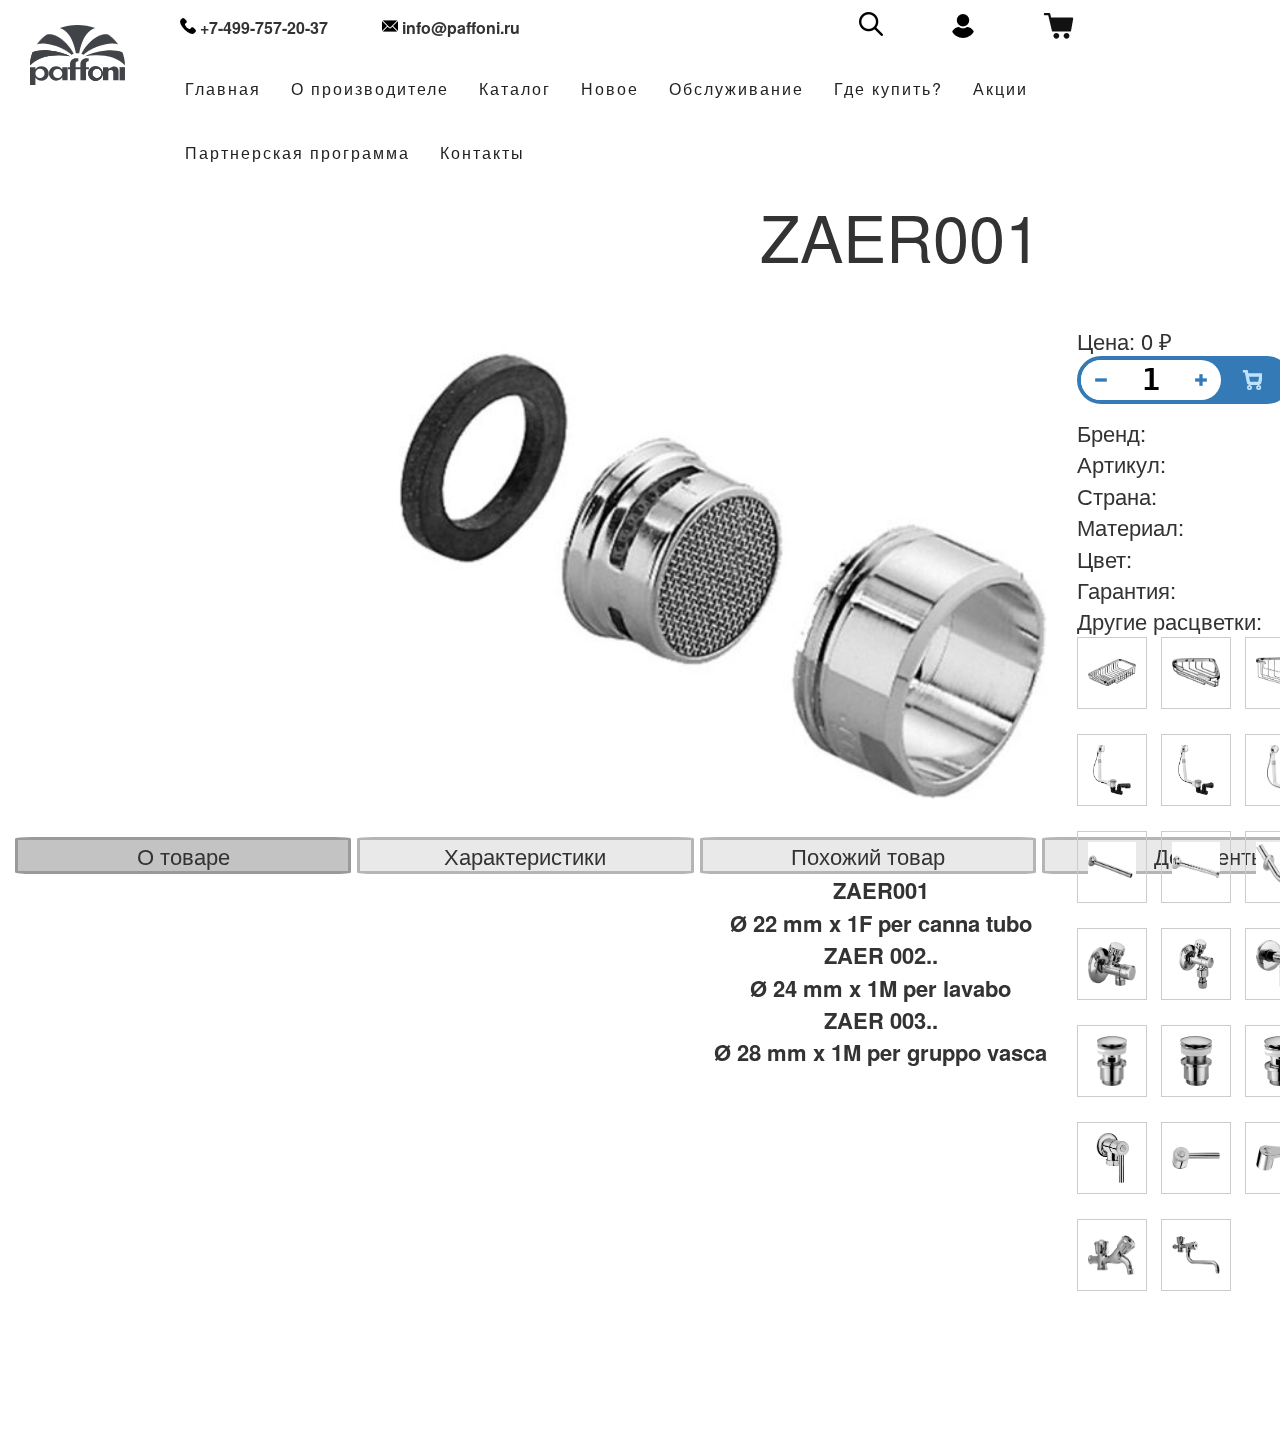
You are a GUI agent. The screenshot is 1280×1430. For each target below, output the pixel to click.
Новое (610, 89)
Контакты (482, 153)
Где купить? (888, 89)
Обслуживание (736, 89)
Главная (223, 89)
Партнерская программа (297, 153)
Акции (1000, 89)
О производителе (370, 89)
